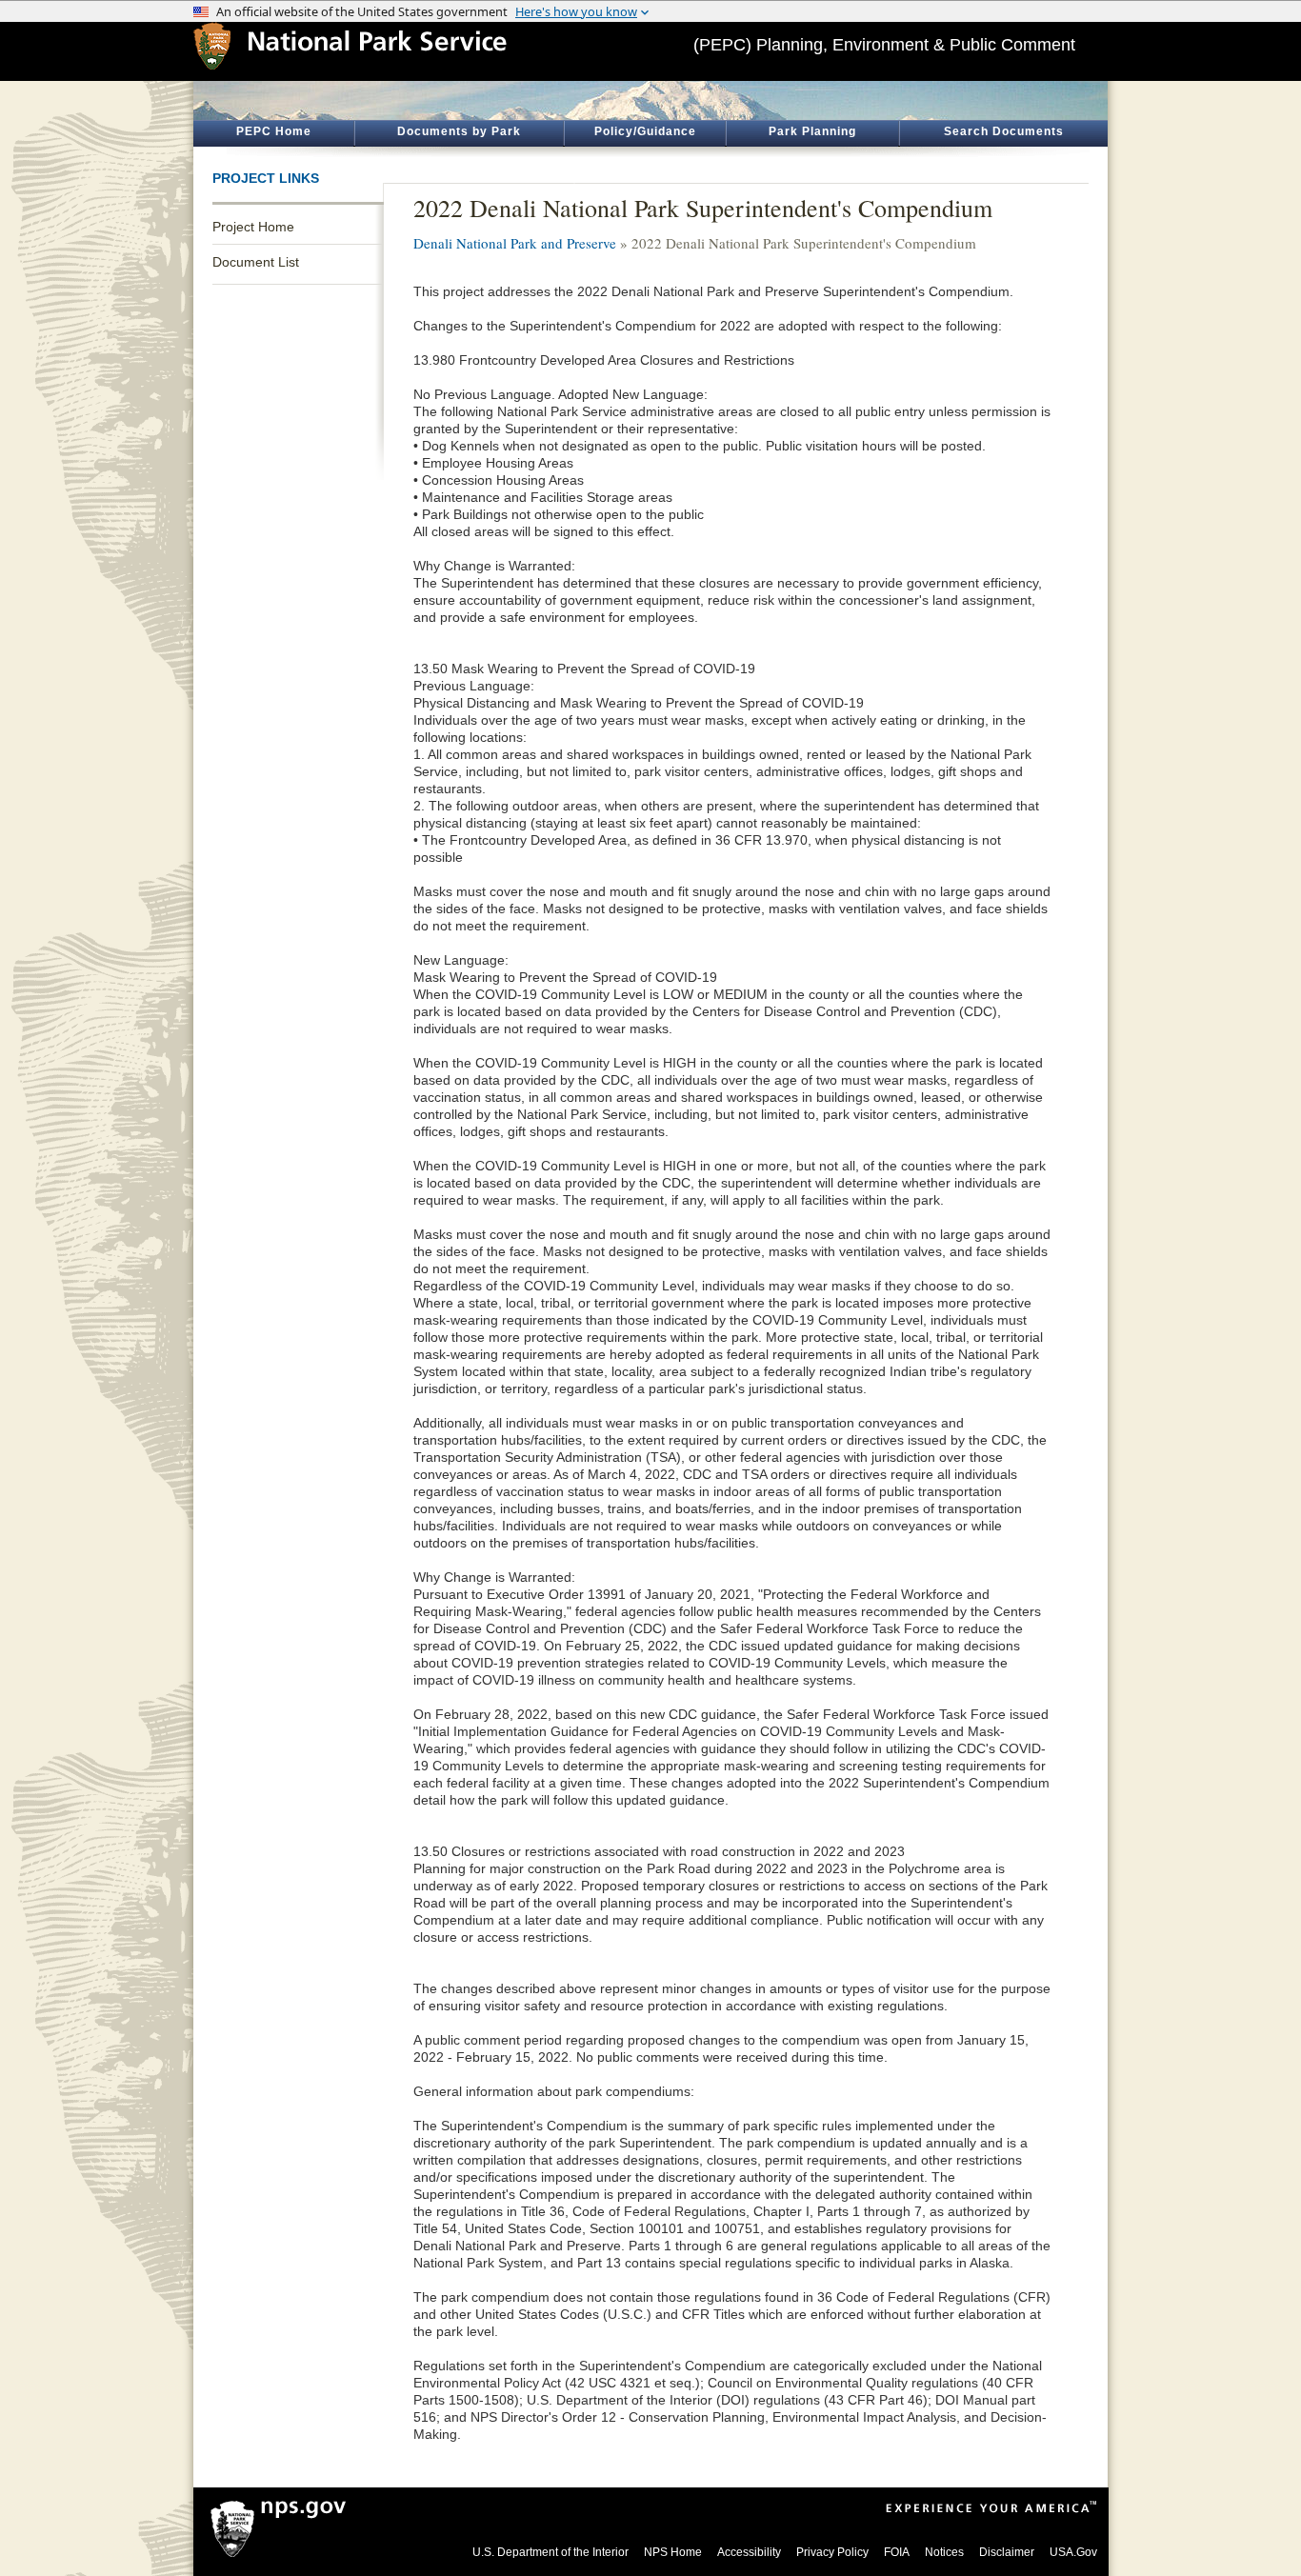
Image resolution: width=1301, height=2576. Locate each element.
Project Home (253, 227)
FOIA (897, 2552)
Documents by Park (459, 131)
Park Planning (812, 131)
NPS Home (673, 2552)
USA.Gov (1073, 2552)
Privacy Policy (832, 2552)
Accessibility (749, 2552)
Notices (944, 2552)
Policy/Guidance (645, 131)
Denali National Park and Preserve (515, 243)
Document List (256, 262)
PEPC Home (274, 131)
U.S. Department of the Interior (550, 2552)
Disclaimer (1007, 2552)
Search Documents (1004, 131)
